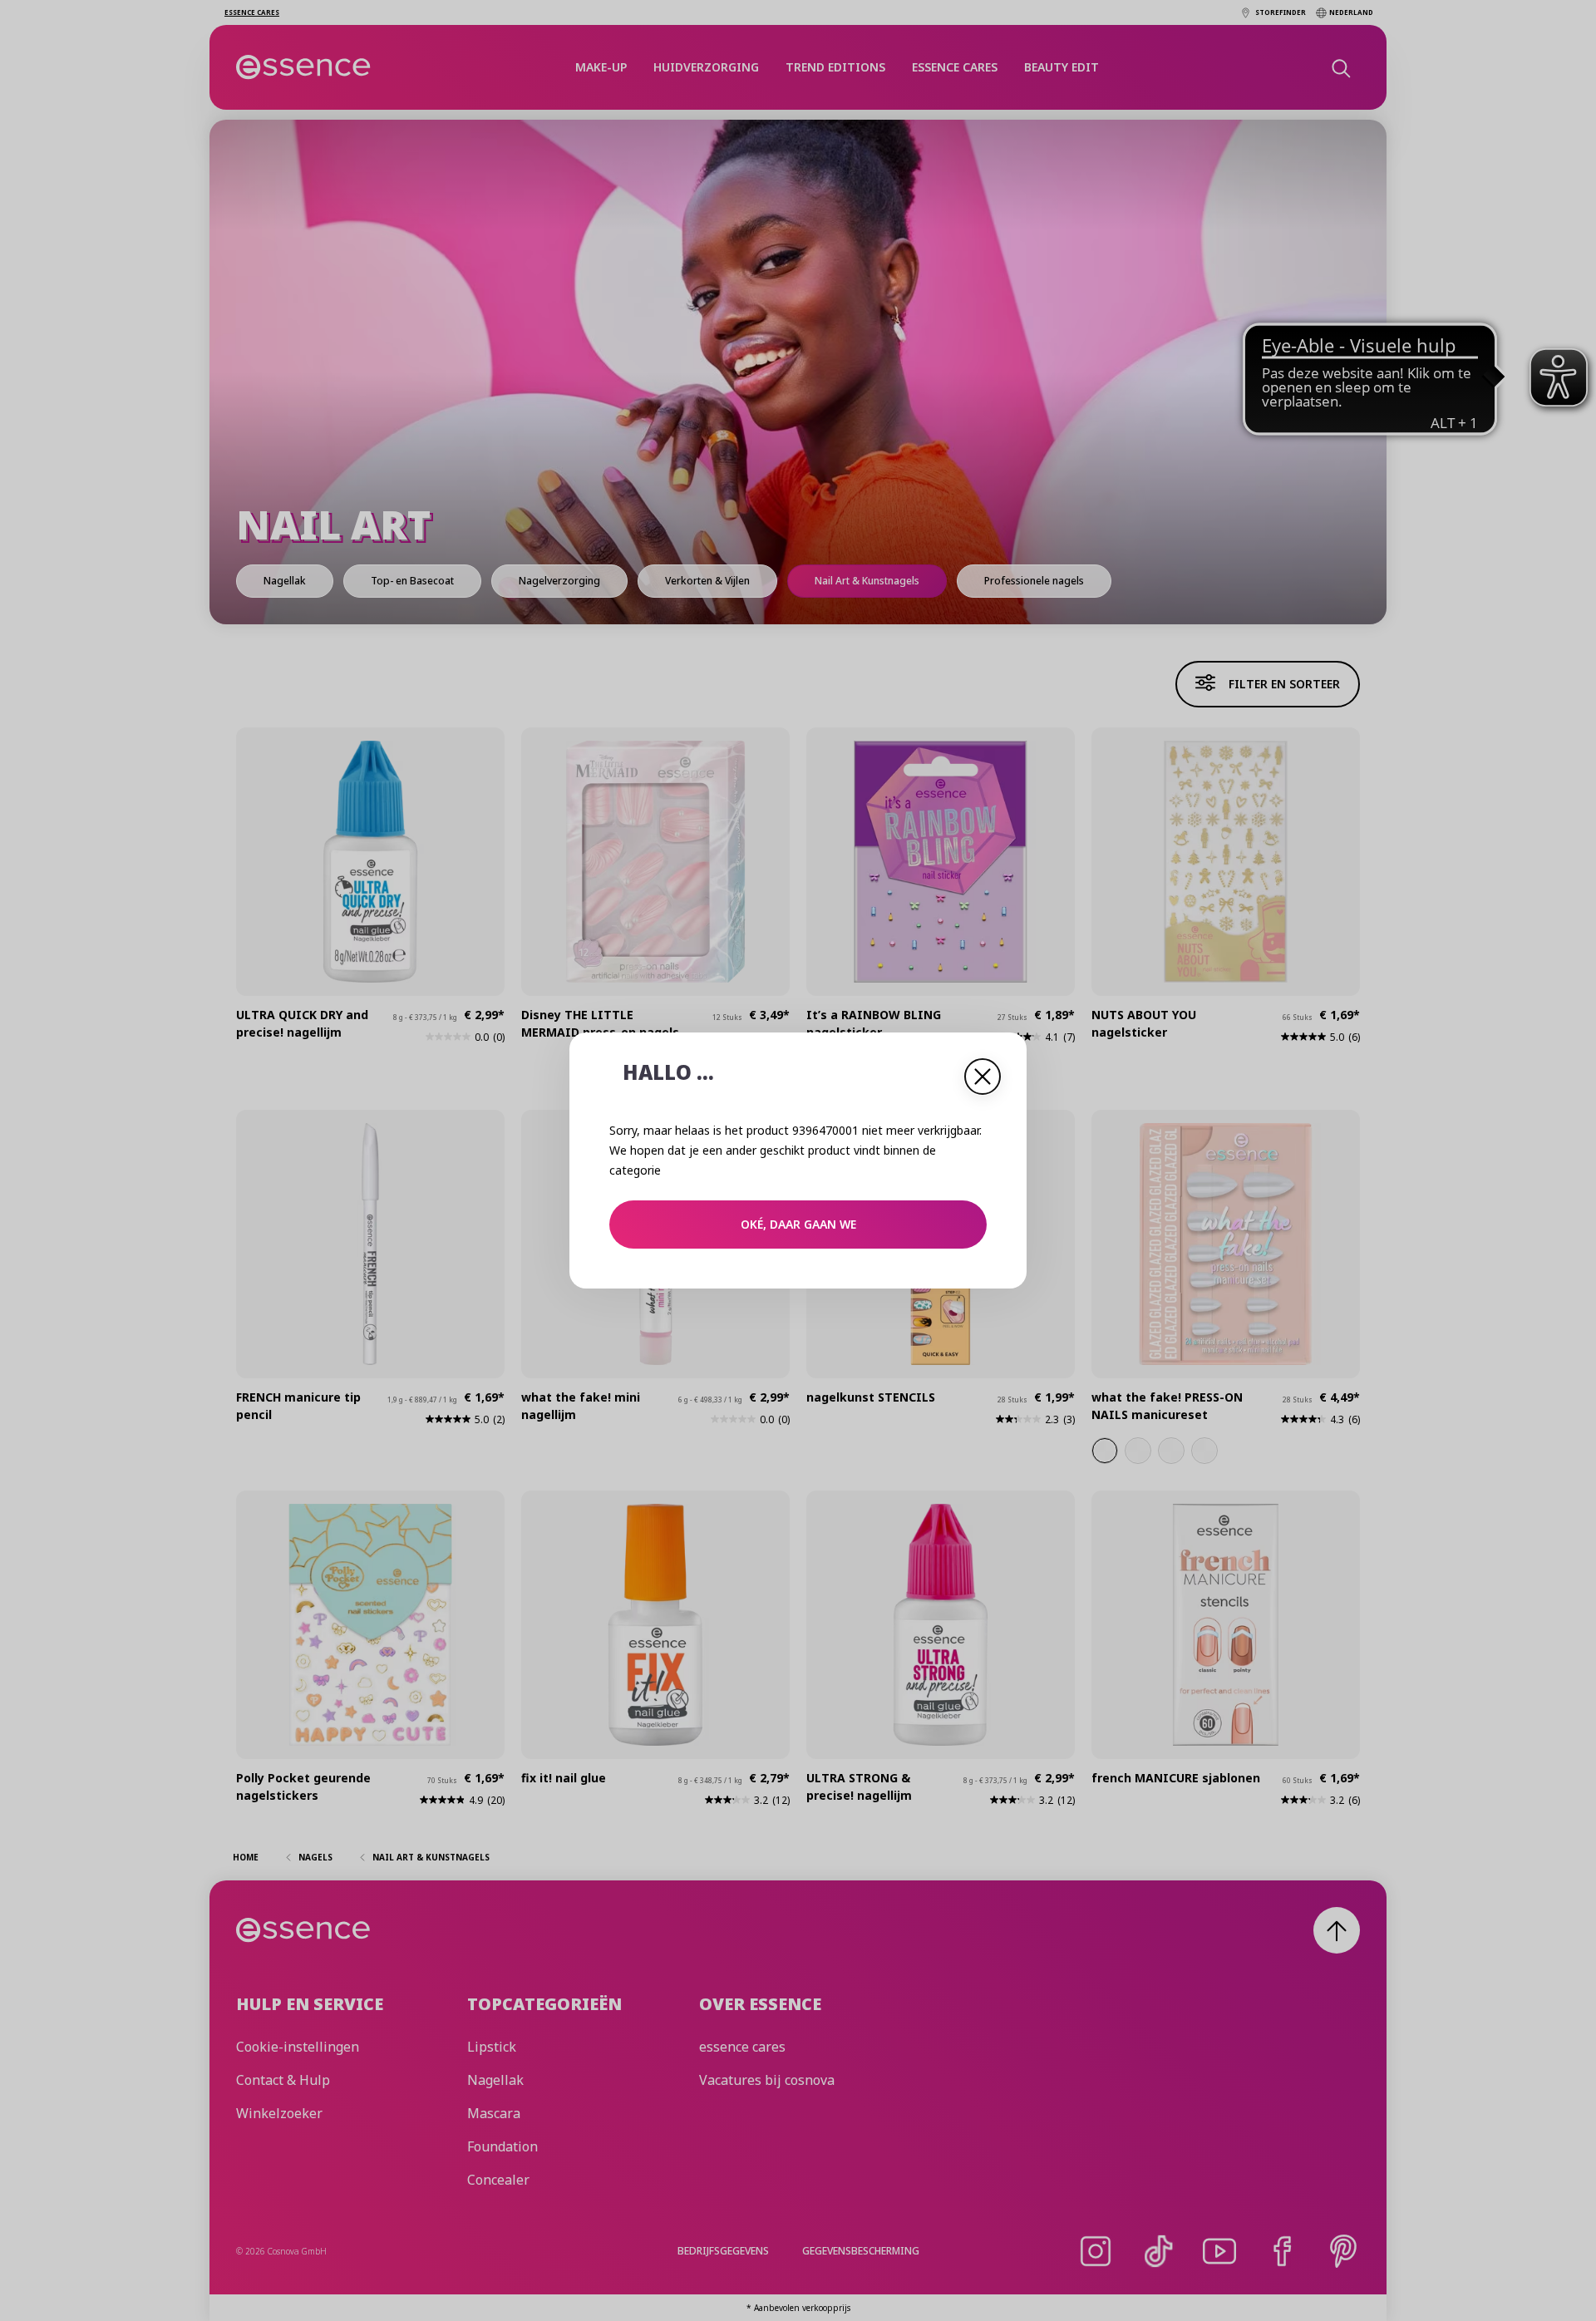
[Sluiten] (983, 1077)
